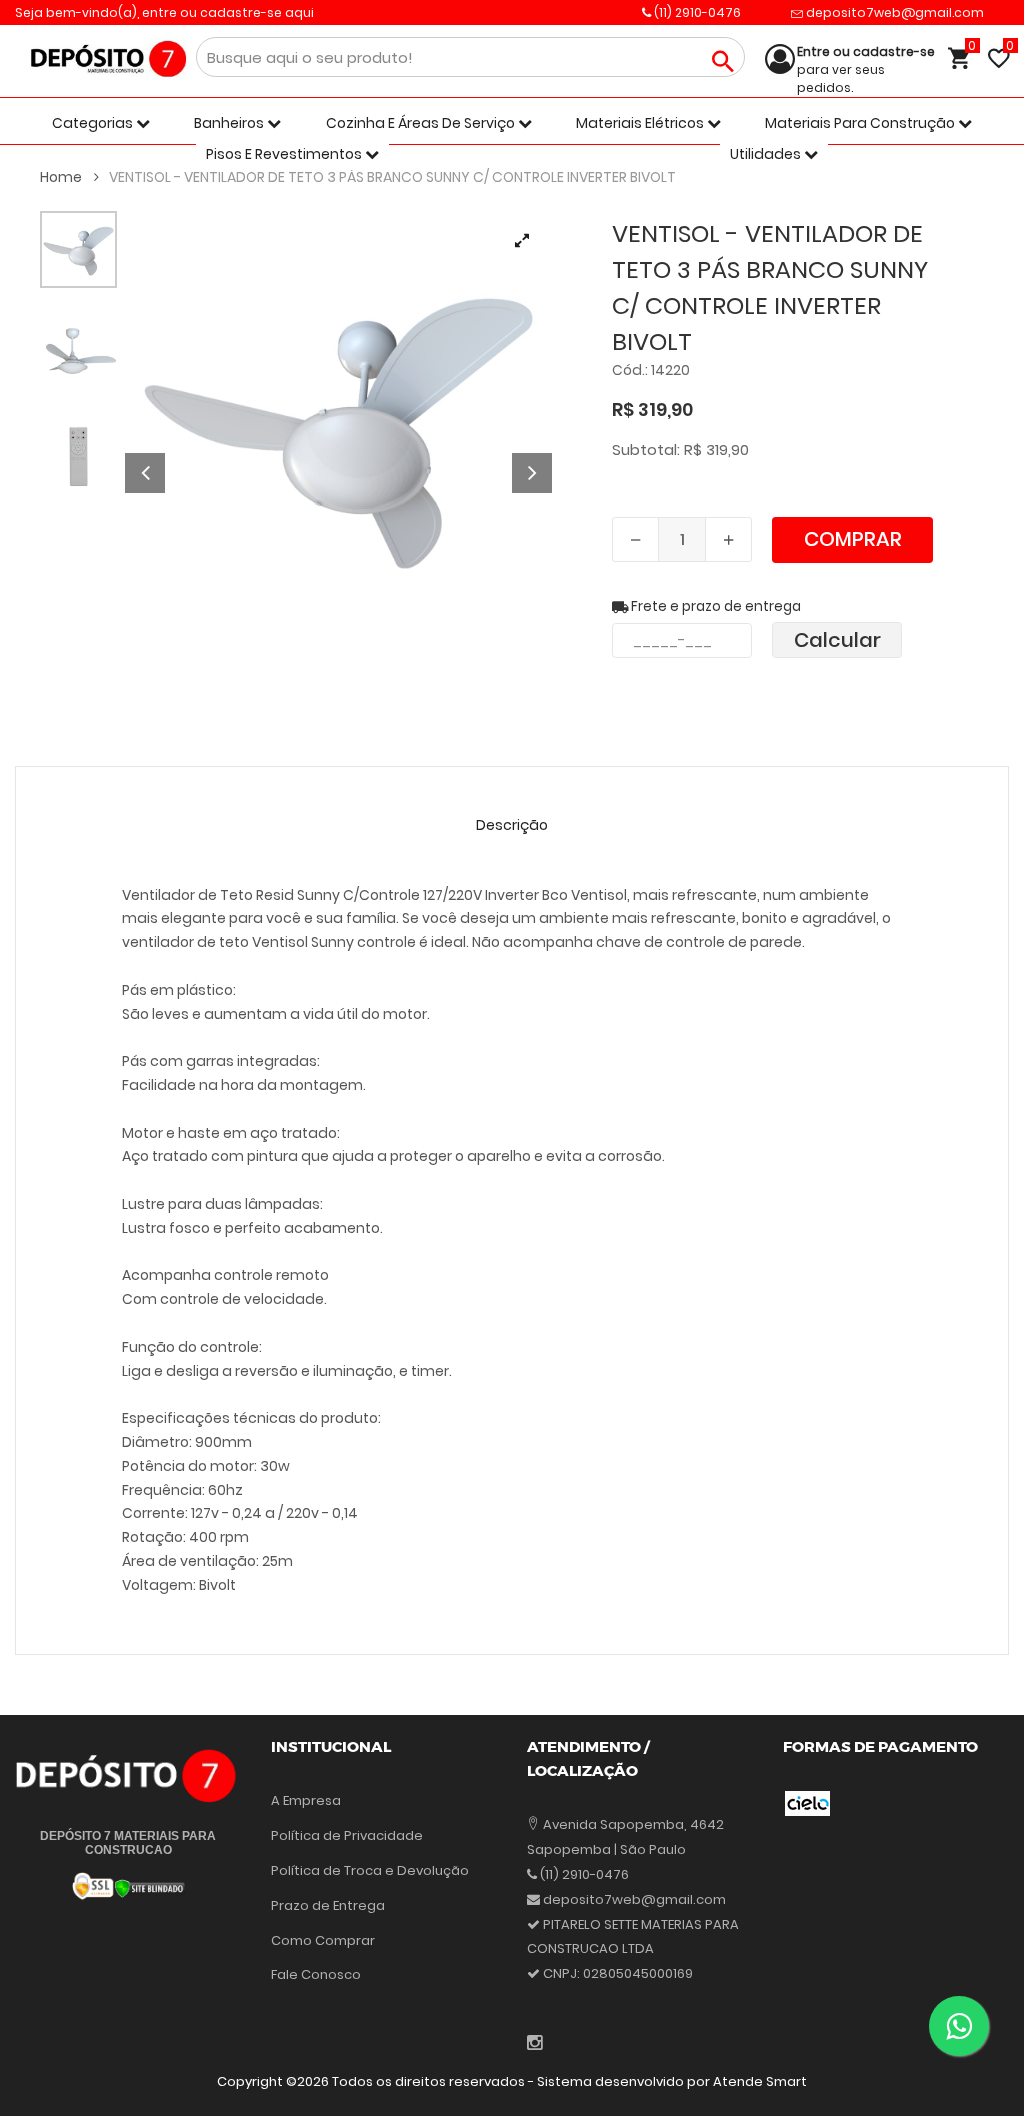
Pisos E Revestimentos (285, 154)
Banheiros (230, 123)
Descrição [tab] (512, 825)
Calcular (837, 640)
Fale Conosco (316, 1974)
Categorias (94, 123)
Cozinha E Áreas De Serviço (422, 123)
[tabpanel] (338, 424)
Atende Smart (760, 2081)
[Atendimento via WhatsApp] (959, 2026)
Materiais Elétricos (641, 123)
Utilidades (767, 154)
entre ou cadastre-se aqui (228, 12)
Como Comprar (323, 1940)
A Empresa (306, 1800)
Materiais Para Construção (861, 123)
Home (62, 177)
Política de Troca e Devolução (370, 1870)
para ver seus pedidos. (866, 69)
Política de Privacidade (347, 1835)
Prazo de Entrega (328, 1905)
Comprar (853, 539)
